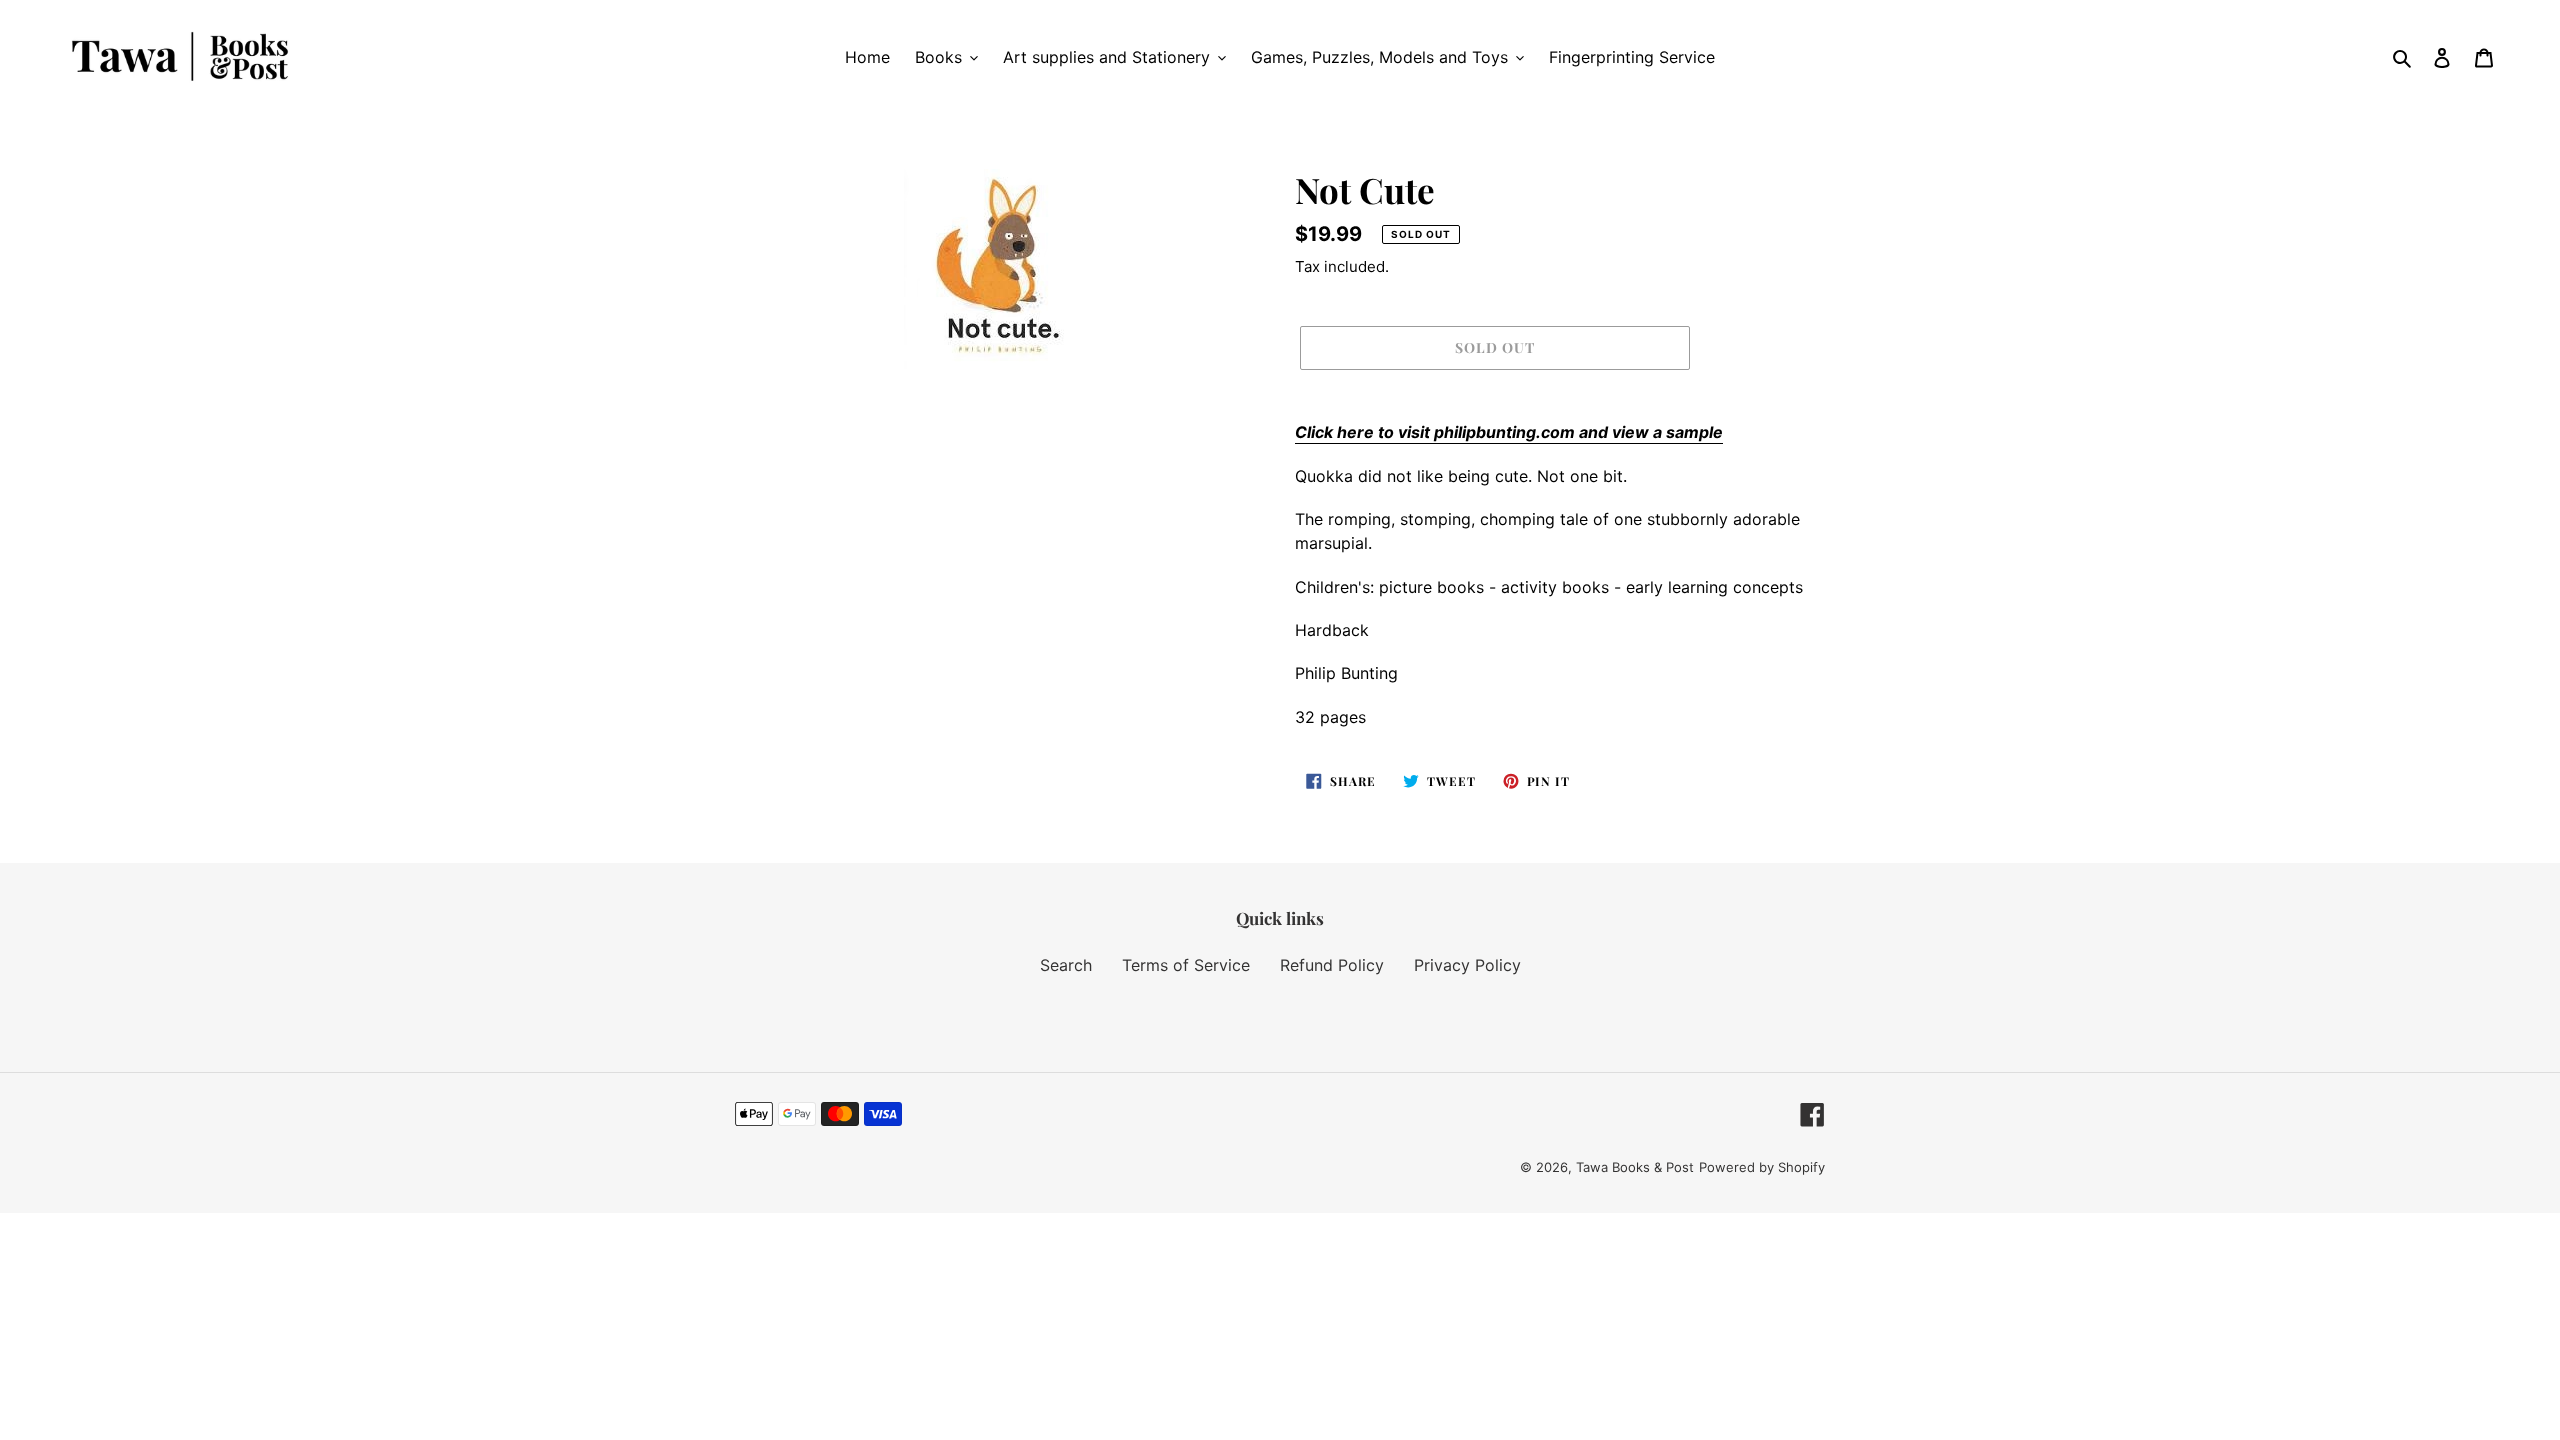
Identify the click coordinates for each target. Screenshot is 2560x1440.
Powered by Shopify (1762, 1167)
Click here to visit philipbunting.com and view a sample (1509, 432)
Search (1066, 965)
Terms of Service (1186, 965)
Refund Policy (1332, 965)
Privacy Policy (1467, 965)
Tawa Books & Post (1635, 1167)
